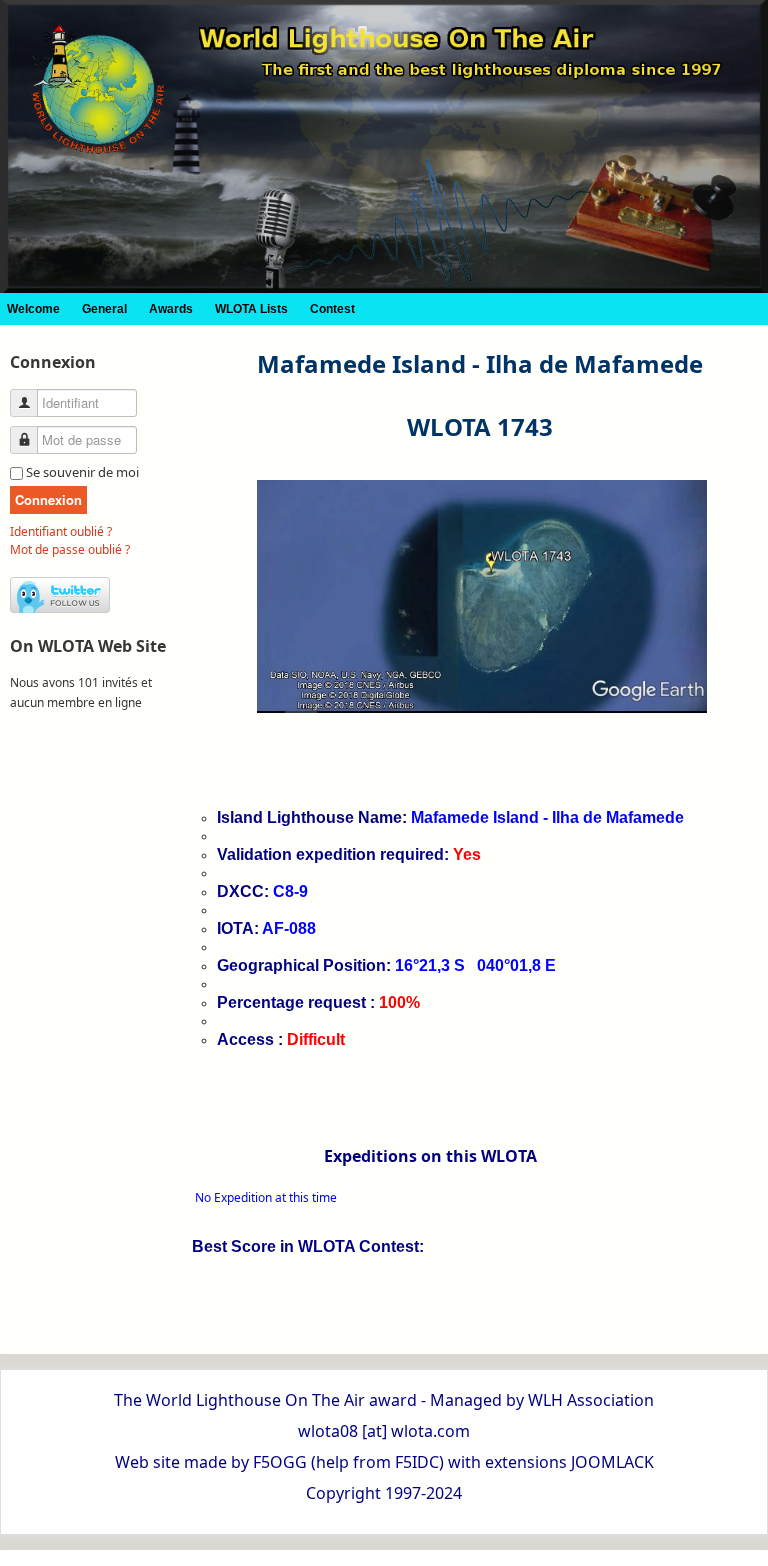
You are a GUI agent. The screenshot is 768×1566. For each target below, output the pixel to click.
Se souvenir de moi (82, 472)
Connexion (48, 499)
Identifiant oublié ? (61, 531)
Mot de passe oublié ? (70, 549)
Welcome (33, 309)
